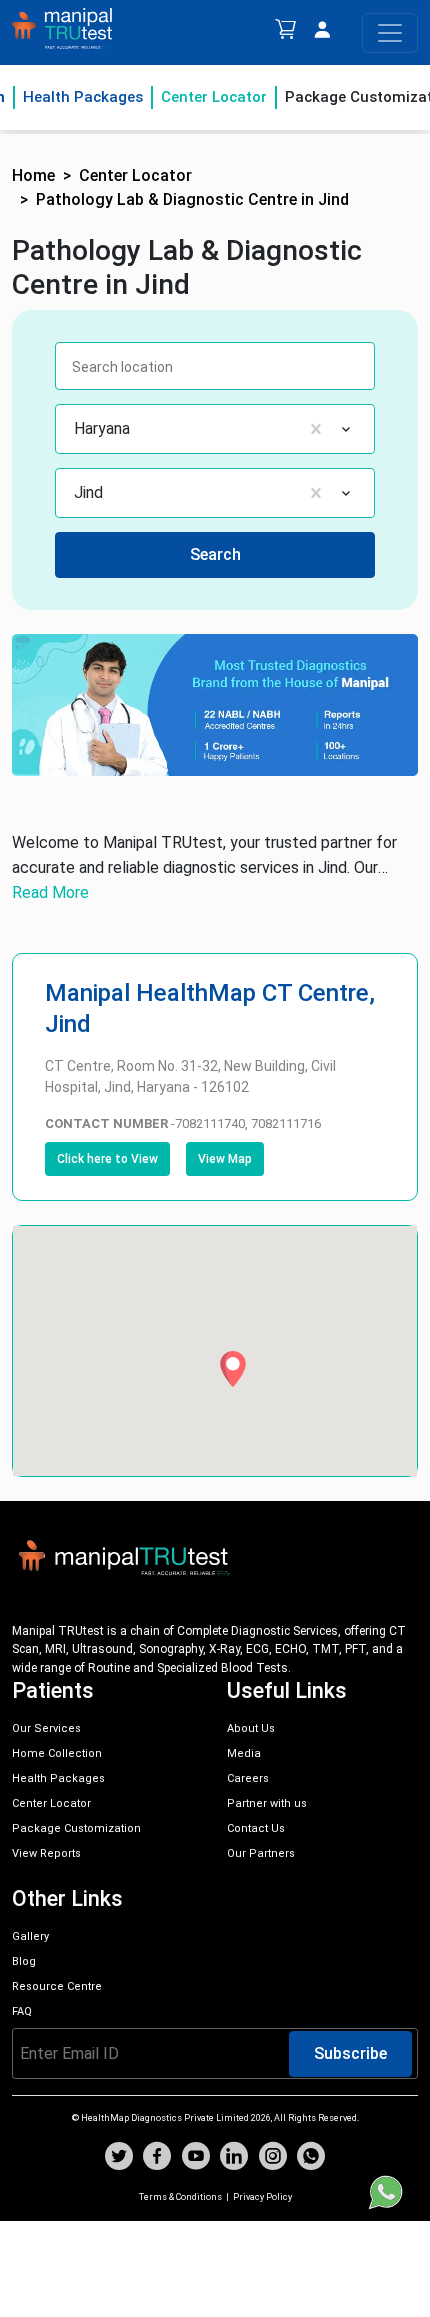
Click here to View (107, 1159)
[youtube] (196, 2158)
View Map (225, 1159)
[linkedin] (234, 2158)
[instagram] (273, 2158)
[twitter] (119, 2158)
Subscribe (350, 2053)
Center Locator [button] (135, 175)
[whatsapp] (311, 2158)
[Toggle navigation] (390, 33)
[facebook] (157, 2158)
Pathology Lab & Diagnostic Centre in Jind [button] (192, 199)
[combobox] (76, 429)
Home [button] (33, 175)
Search (215, 554)
